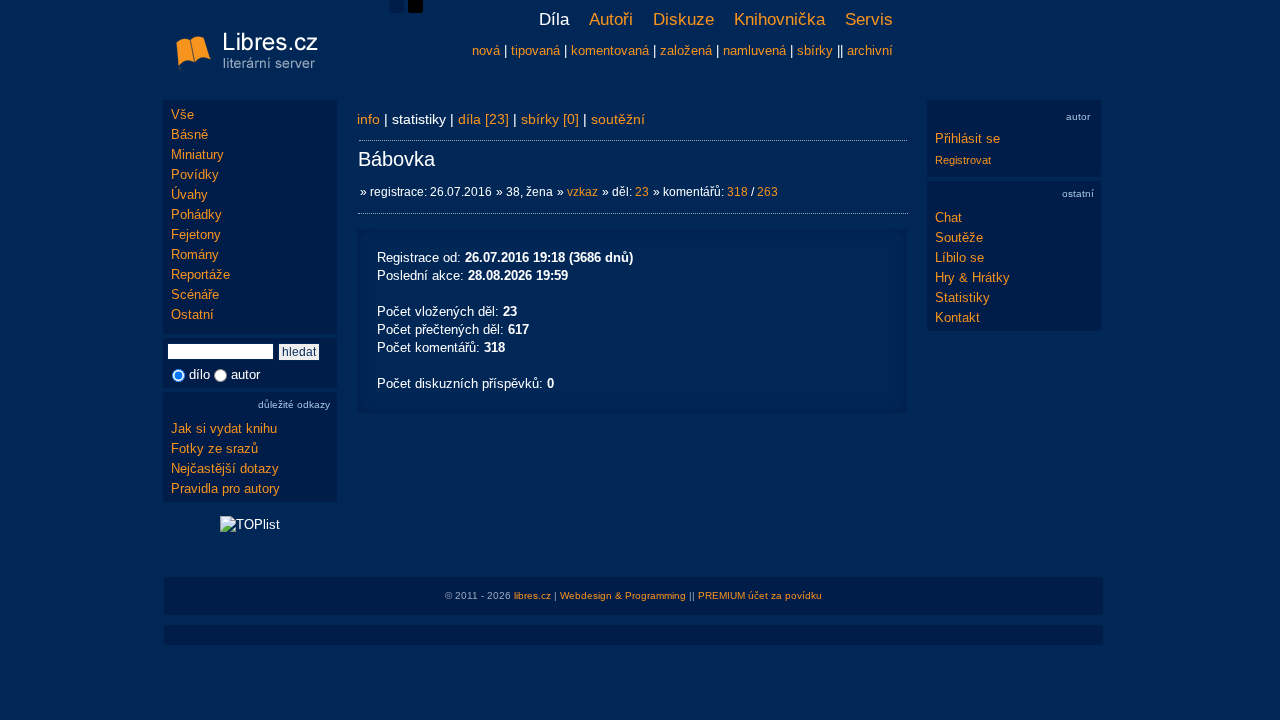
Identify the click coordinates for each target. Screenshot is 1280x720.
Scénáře (195, 294)
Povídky (195, 174)
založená (686, 50)
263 (767, 192)
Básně (189, 134)
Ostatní (192, 314)
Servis (869, 19)
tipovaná (535, 50)
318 (737, 192)
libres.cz (532, 595)
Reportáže (200, 274)
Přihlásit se (967, 138)
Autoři (611, 19)
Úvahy (189, 194)
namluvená (754, 50)
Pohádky (196, 214)
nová (486, 50)
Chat (948, 217)
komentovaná (610, 50)
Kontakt (957, 317)
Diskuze (683, 19)
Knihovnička (779, 19)
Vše (182, 114)
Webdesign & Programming (623, 595)
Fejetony (196, 234)
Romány (195, 254)
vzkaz (582, 192)
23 (642, 192)
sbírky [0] (550, 119)
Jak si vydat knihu (224, 428)
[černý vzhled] (415, 8)
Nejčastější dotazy (225, 468)
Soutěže (959, 237)
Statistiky (962, 297)
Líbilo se (959, 257)
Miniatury (197, 154)
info (368, 119)
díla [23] (483, 119)
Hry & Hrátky (972, 277)
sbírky (815, 50)
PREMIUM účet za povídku (760, 595)
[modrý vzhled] (396, 8)
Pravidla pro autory (225, 488)
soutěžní (618, 119)
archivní (870, 50)
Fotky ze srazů (214, 448)
